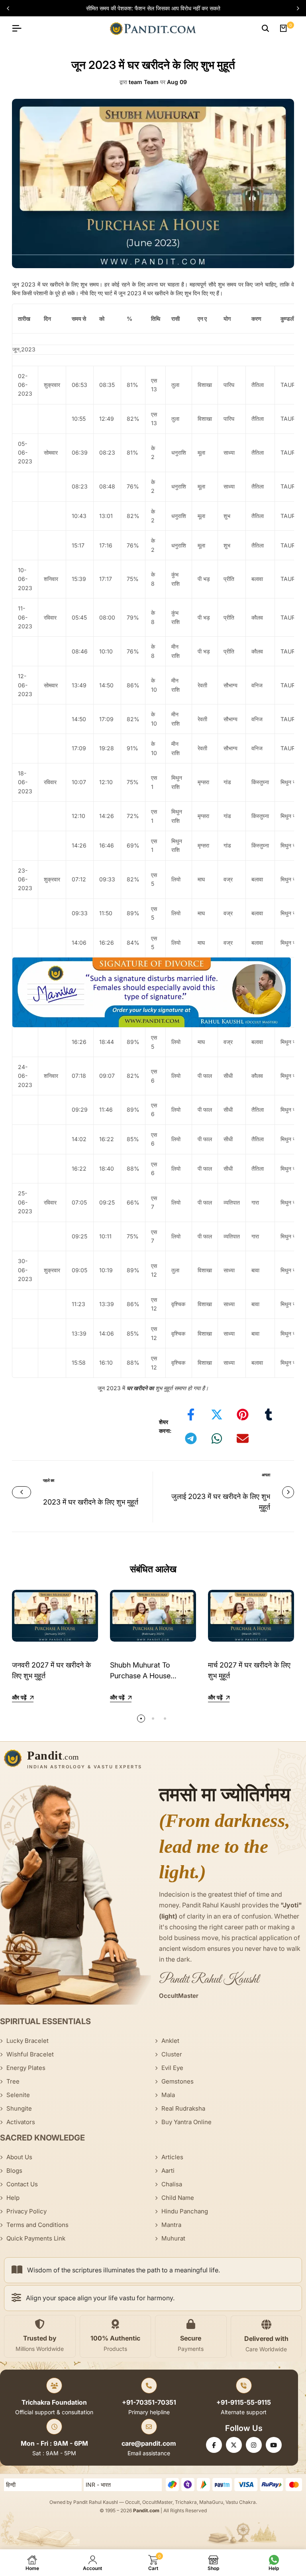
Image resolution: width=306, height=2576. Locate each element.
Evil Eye (172, 2068)
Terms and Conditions (37, 2225)
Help (13, 2198)
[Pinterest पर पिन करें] (243, 1415)
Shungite (19, 2108)
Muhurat (173, 2238)
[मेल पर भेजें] (243, 1438)
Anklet (170, 2041)
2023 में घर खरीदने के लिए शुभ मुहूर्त (91, 1502)
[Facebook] (214, 2445)
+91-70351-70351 (149, 2402)
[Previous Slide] (11, 8)
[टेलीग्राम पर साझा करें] (191, 1438)
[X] (234, 2445)
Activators (21, 2122)
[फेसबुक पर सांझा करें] (191, 1415)
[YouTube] (274, 2445)
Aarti (168, 2171)
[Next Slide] (295, 8)
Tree (13, 2081)
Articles (172, 2157)
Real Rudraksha (183, 2108)
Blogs (14, 2171)
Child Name (178, 2198)
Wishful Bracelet (30, 2054)
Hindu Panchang (185, 2211)
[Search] (265, 28)
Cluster (172, 2054)
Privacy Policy (26, 2211)
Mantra (171, 2225)
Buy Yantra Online (186, 2122)
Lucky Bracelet (27, 2041)
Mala (168, 2095)
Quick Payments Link (36, 2238)
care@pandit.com (149, 2443)
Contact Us (22, 2184)
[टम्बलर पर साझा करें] (269, 1415)
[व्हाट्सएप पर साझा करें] (217, 1438)
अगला (266, 1475)
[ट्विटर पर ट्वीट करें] (217, 1415)
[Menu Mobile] (20, 28)
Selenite (18, 2095)
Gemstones (178, 2081)
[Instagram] (254, 2445)
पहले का (49, 1480)
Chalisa (172, 2184)
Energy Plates (26, 2068)
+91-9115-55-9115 (244, 2402)
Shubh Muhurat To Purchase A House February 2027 (140, 1676)
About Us (19, 2157)
